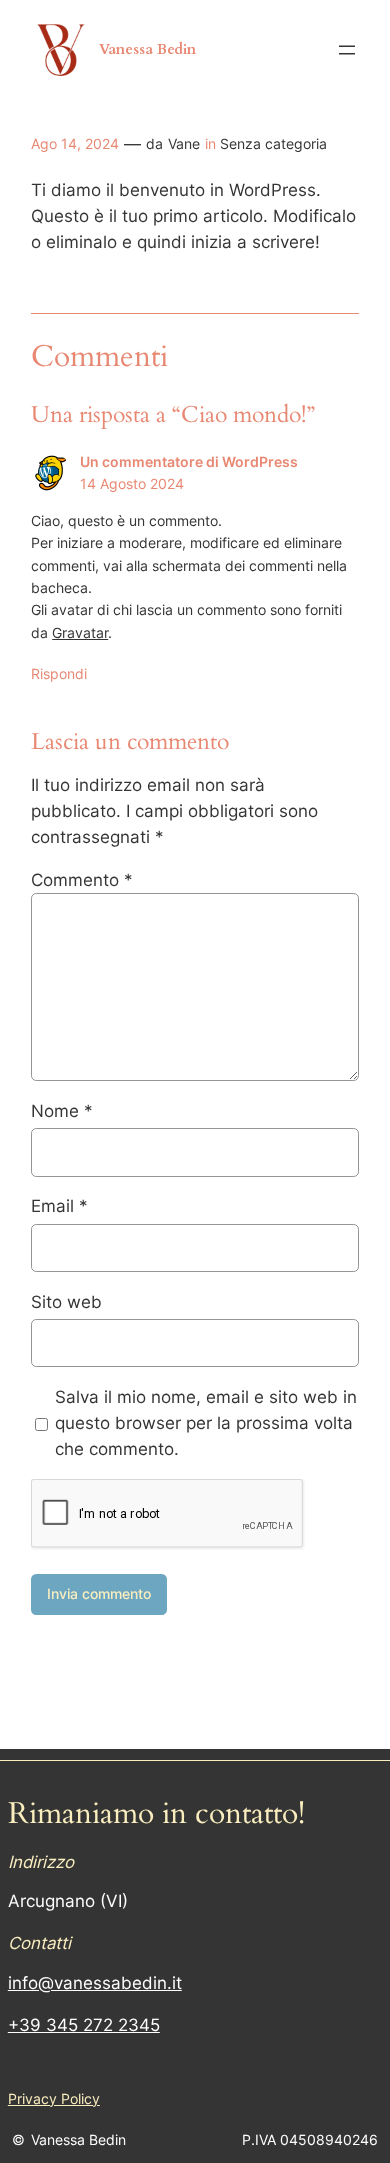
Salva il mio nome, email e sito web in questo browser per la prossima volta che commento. (206, 1423)
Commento (82, 880)
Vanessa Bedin (147, 49)
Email (59, 1206)
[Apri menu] (347, 50)
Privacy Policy (54, 2098)
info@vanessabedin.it (95, 1983)
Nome (62, 1111)
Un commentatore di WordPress (189, 461)
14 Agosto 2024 (132, 483)
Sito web (66, 1302)
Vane (184, 143)
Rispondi (59, 673)
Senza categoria (273, 143)
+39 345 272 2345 (84, 2025)
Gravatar (80, 632)
